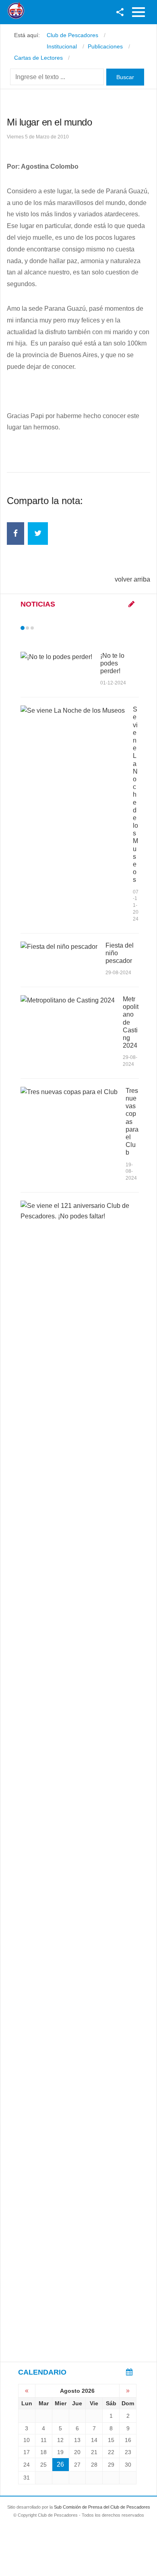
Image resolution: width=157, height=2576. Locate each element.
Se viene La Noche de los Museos (135, 794)
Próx (47, 628)
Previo (39, 628)
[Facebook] (15, 534)
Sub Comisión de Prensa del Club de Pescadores (102, 2507)
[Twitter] (38, 534)
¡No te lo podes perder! (112, 663)
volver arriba (132, 579)
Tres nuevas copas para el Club (132, 1122)
